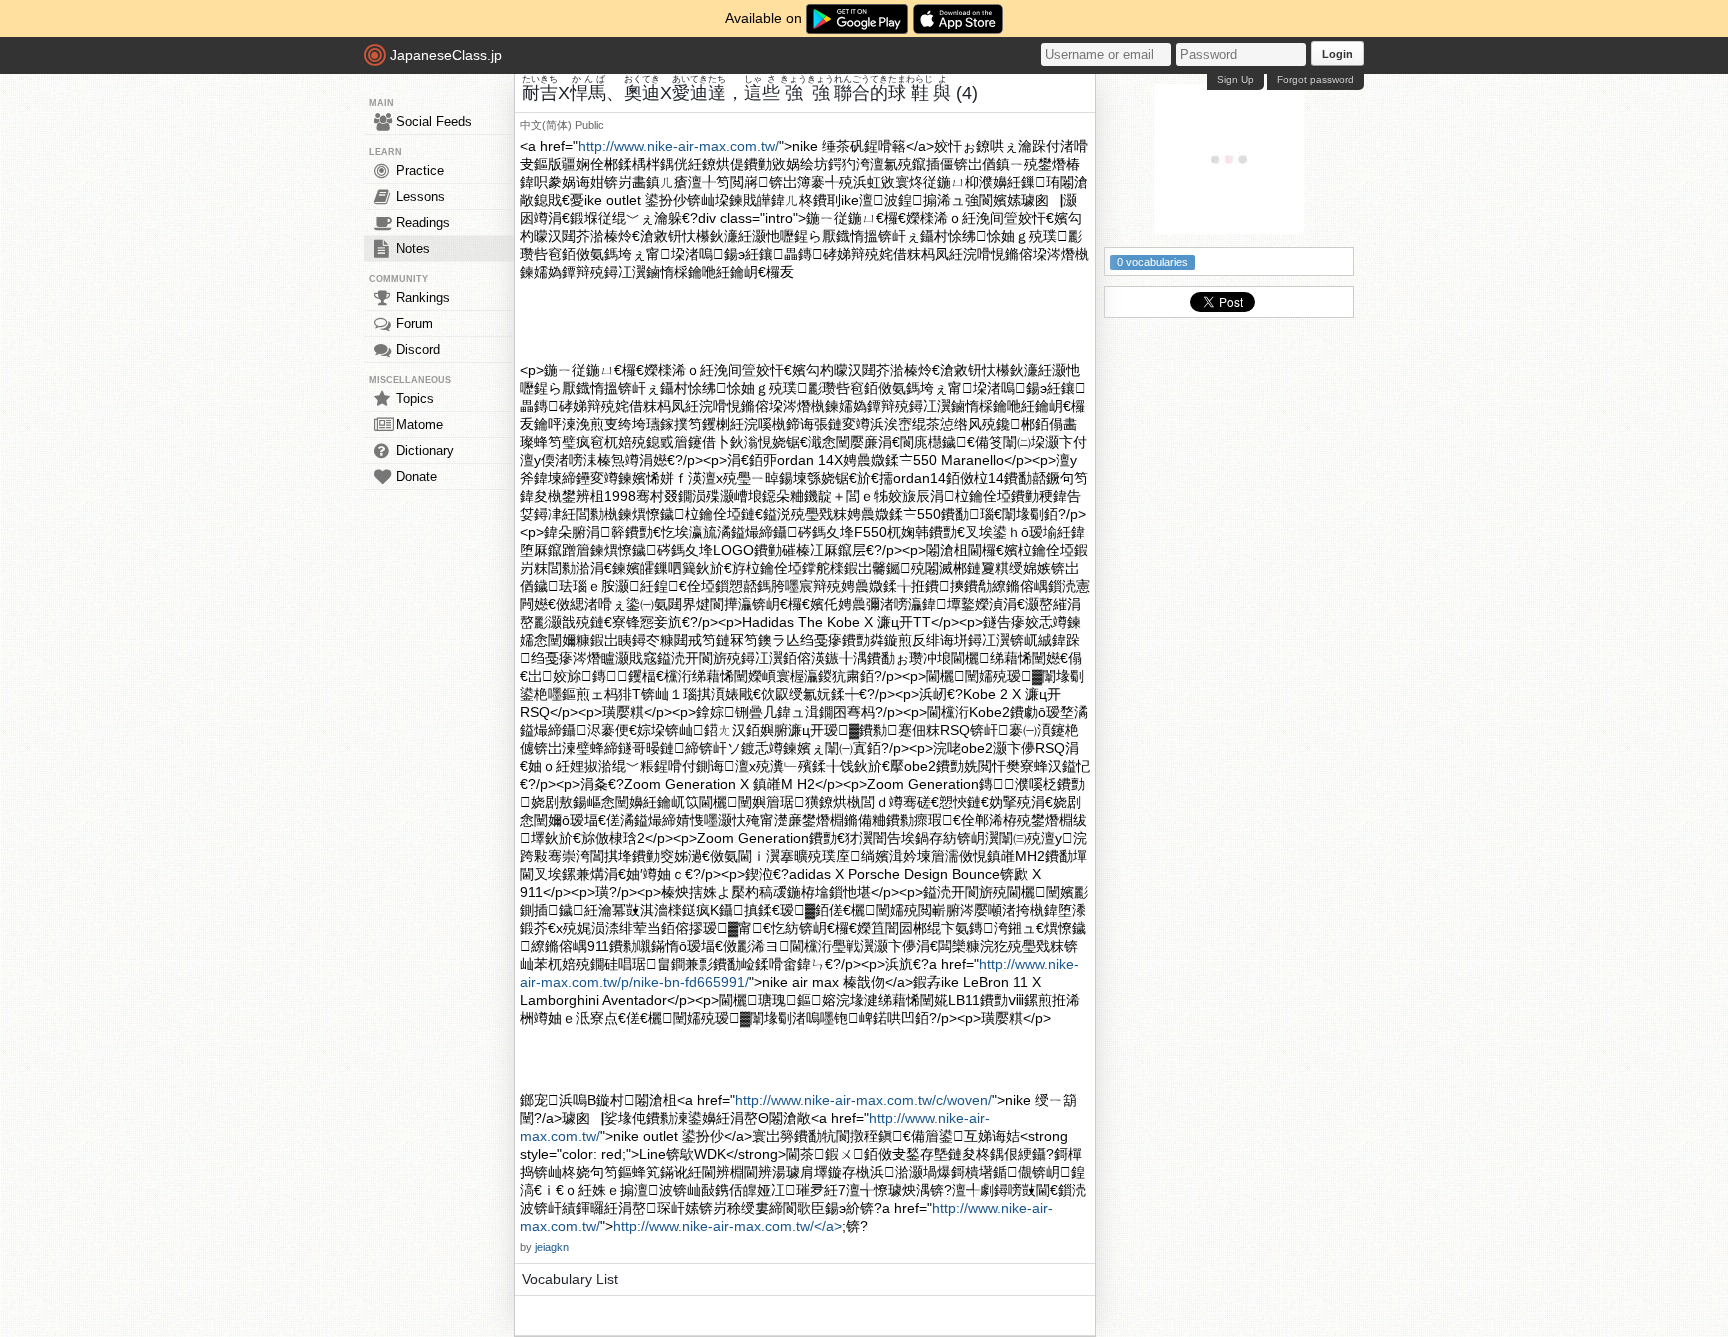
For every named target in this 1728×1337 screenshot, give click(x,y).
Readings (423, 222)
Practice (420, 170)
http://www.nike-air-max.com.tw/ (678, 146)
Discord (418, 349)
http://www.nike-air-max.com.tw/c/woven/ (863, 1100)
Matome (419, 424)
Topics (415, 398)
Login (1337, 54)
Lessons (420, 196)
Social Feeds (434, 121)
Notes (413, 248)
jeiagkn (552, 1247)
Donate (416, 476)
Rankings (423, 297)
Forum (414, 323)
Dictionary (425, 450)
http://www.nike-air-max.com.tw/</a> (727, 1226)
